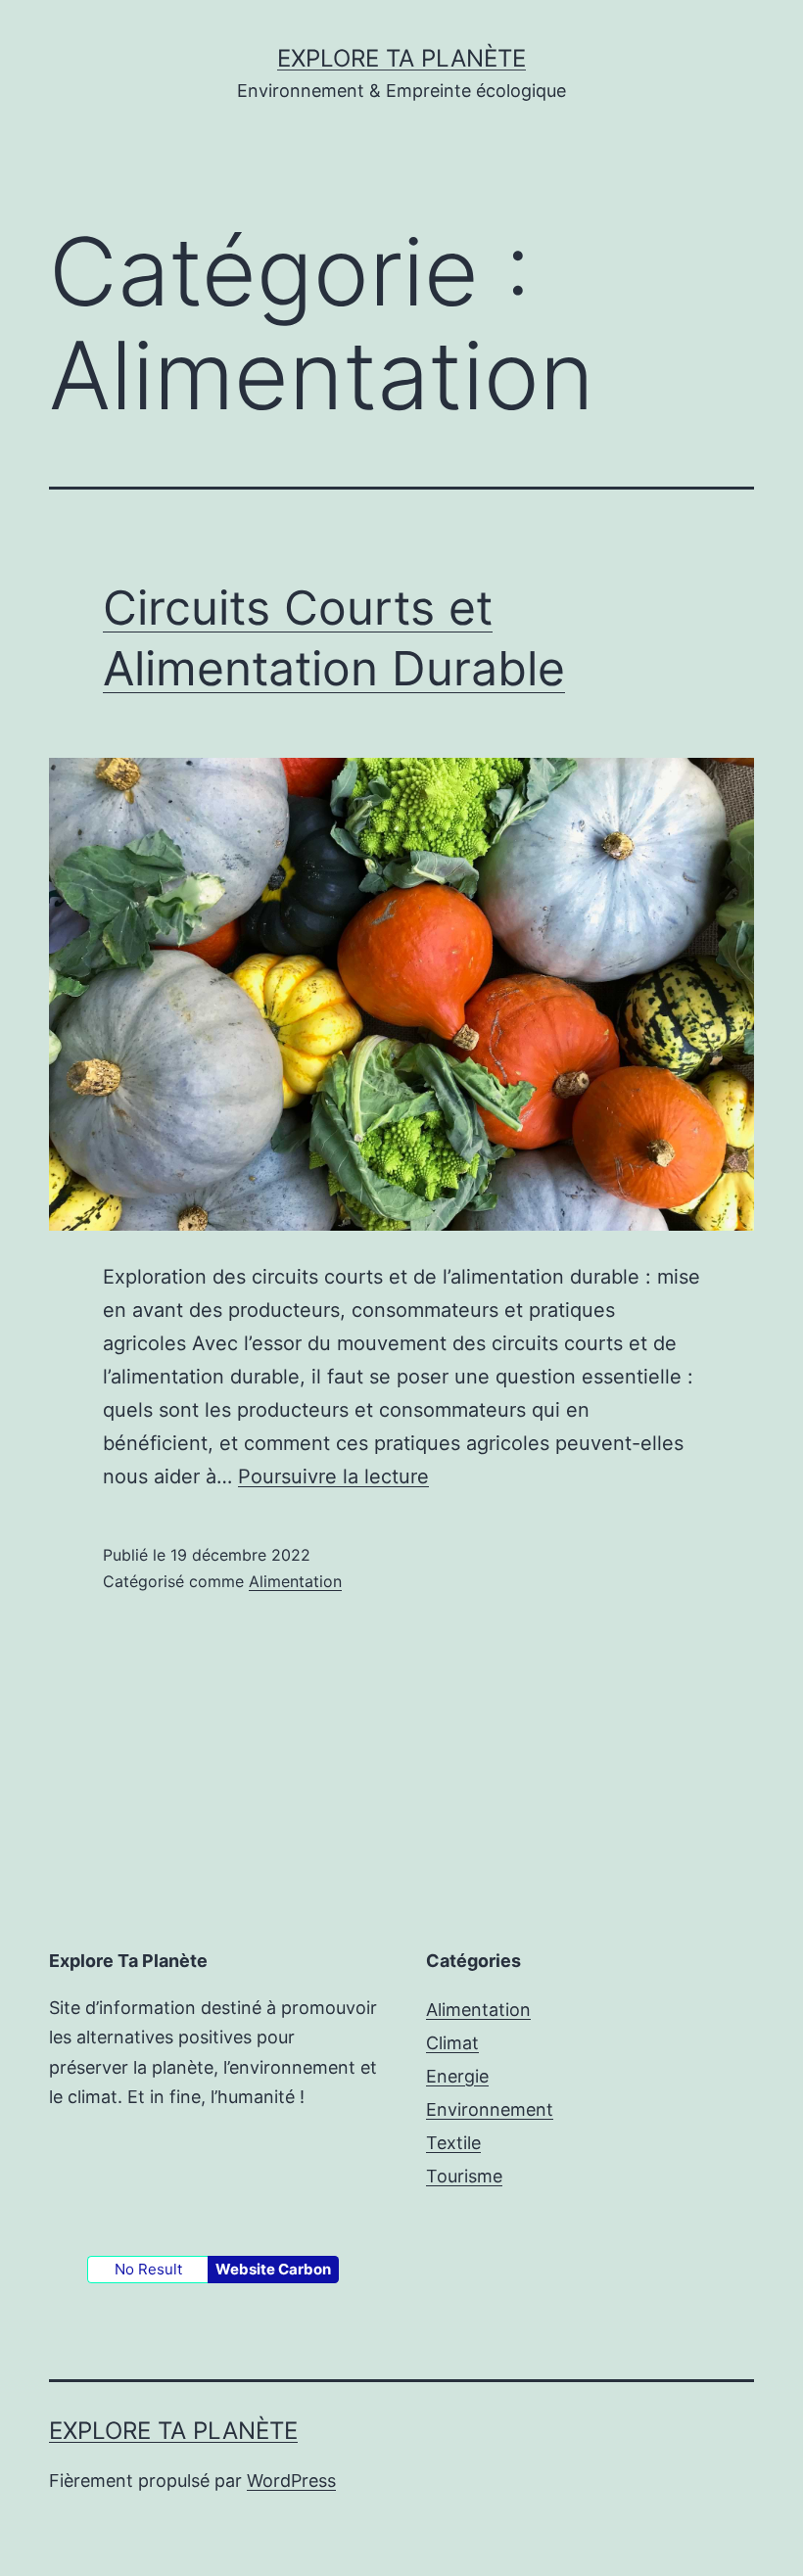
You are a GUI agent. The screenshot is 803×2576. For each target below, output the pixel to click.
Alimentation (295, 1581)
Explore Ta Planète (401, 58)
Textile (453, 2143)
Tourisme (464, 2176)
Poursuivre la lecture (333, 1476)
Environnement (490, 2109)
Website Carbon (273, 2269)
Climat (452, 2043)
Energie (457, 2076)
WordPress (291, 2481)
